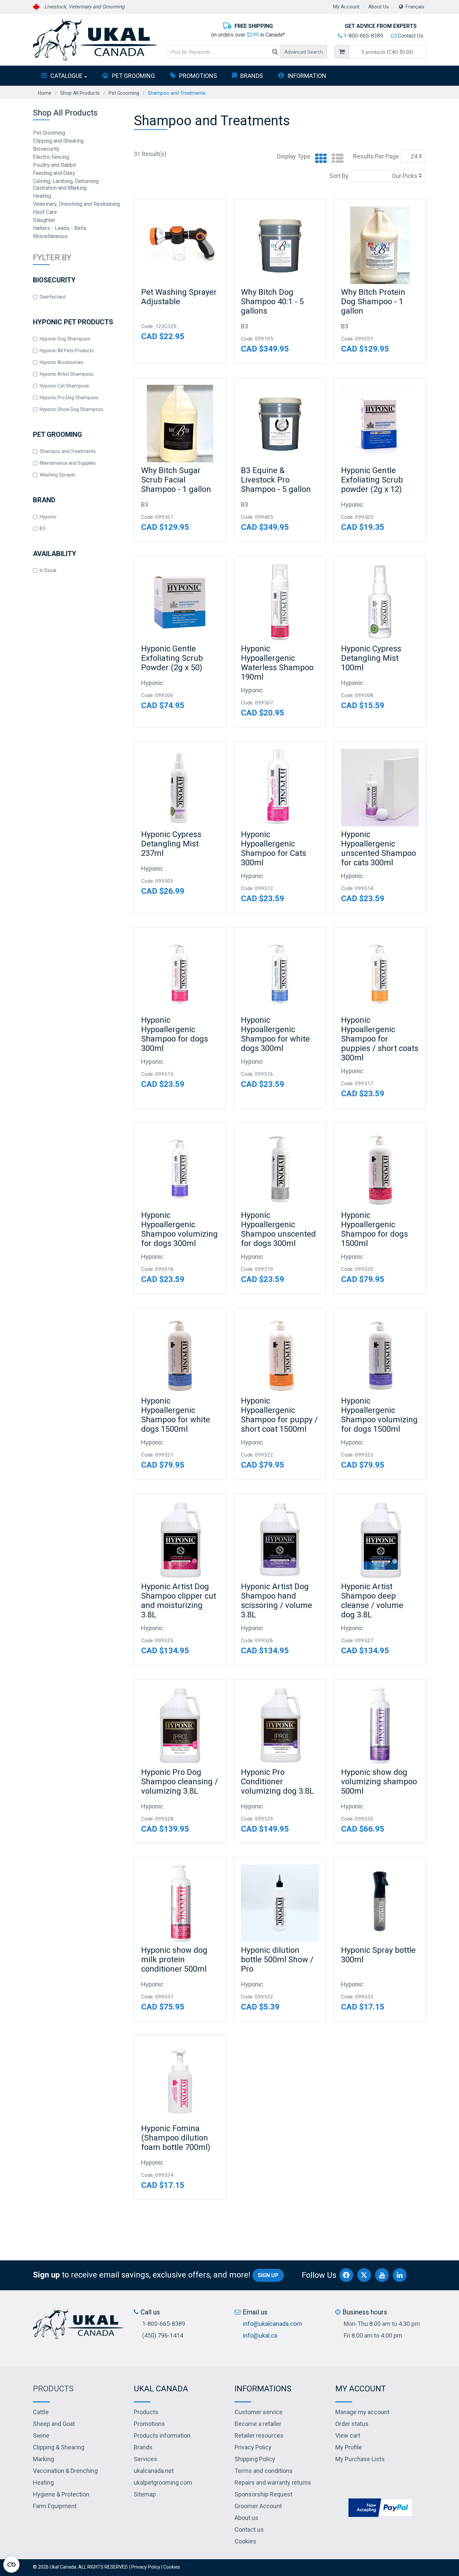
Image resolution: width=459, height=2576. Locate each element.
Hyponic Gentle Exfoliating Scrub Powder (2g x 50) (172, 658)
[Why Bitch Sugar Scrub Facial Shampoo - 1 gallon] (180, 424)
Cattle (41, 2412)
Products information (162, 2435)
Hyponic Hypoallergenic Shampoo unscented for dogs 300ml (278, 1229)
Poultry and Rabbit (54, 165)
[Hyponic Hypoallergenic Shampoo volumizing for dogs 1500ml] (380, 1354)
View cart (348, 2435)
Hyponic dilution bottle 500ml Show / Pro (277, 1960)
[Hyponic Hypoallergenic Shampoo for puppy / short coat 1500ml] (280, 1354)
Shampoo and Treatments (68, 451)
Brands (252, 76)
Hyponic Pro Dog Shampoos (69, 398)
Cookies (245, 2541)
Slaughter (44, 220)
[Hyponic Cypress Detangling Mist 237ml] (180, 788)
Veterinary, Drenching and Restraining (76, 204)
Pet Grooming (133, 76)
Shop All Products (80, 93)
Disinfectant (53, 297)
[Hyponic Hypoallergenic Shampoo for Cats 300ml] (280, 788)
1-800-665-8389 (363, 36)
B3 (43, 528)
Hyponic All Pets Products (67, 351)
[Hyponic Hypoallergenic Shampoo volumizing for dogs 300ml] (180, 1168)
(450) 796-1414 (163, 2335)
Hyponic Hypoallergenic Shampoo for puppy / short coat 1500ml (279, 1415)
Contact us (249, 2529)
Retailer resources (259, 2435)
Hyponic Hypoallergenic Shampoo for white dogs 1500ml (176, 1415)
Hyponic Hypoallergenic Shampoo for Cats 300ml (274, 848)
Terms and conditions (264, 2471)
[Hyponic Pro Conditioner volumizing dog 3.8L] (280, 1725)
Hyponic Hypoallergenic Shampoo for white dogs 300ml (275, 1034)
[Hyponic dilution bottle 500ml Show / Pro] (280, 1903)
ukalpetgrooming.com (163, 2482)
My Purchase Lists (360, 2459)
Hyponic (48, 517)
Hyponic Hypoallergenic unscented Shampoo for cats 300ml (379, 848)
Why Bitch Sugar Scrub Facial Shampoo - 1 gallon (176, 480)
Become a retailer (258, 2424)
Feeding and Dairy (54, 173)
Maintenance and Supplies (68, 463)
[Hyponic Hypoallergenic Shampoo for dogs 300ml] (180, 973)
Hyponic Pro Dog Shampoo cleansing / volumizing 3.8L (180, 1782)
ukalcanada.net (154, 2471)
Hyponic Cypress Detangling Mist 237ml (171, 844)
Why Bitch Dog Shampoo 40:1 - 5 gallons (272, 302)
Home (45, 93)
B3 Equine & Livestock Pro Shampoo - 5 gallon (276, 480)
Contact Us (410, 36)
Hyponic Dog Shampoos (65, 339)
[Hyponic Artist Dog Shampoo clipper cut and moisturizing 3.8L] (180, 1540)
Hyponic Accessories (61, 362)
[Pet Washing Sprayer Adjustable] (180, 245)
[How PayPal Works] (381, 2507)
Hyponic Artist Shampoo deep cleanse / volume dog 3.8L (372, 1601)
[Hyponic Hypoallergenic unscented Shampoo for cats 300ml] (380, 788)
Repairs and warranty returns (273, 2482)
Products (53, 2389)
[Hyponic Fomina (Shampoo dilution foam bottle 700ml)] (180, 2081)
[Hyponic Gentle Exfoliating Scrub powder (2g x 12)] (380, 424)
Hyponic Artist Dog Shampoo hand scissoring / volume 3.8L (277, 1601)
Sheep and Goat (54, 2424)
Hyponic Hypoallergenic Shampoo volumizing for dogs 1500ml (379, 1415)
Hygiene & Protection (61, 2494)
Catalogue (67, 76)
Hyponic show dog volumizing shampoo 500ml (379, 1782)
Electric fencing (51, 157)
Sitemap (145, 2494)
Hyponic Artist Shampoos (67, 374)
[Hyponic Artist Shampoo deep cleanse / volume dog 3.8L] (380, 1540)
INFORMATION (307, 76)
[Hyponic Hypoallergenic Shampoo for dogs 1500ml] (380, 1168)
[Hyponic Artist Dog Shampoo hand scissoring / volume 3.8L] (280, 1540)
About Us (379, 7)
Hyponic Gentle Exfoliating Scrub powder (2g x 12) (372, 480)
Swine (41, 2435)
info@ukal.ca (260, 2335)
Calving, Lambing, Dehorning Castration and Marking (66, 185)
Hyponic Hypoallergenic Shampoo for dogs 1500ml (374, 1229)
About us (246, 2518)
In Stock (48, 570)
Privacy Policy (253, 2447)
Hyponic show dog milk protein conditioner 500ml (174, 1960)
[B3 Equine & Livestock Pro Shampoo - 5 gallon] (280, 424)
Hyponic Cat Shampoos (64, 386)
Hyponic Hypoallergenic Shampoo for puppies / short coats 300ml (380, 1039)
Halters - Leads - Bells (60, 228)
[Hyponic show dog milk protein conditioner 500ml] (180, 1903)
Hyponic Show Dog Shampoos (71, 409)
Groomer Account (258, 2506)
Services (145, 2459)
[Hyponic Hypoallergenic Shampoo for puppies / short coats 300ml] (380, 973)
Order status (352, 2424)
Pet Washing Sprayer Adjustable (179, 297)
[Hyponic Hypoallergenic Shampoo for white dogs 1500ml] (180, 1354)
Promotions (198, 76)
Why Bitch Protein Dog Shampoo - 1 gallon (373, 302)
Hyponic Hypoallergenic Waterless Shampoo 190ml (277, 663)
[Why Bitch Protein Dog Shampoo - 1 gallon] (380, 245)
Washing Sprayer (58, 475)
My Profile (349, 2447)
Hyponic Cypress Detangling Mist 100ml (371, 658)
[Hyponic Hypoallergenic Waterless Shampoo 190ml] (280, 602)
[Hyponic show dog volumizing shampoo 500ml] (380, 1725)
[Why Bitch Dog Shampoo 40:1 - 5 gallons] (280, 245)
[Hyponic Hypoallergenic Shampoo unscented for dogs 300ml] (280, 1168)
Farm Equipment (55, 2506)
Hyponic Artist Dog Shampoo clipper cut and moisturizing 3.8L (179, 1601)
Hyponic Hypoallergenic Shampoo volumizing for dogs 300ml (179, 1229)
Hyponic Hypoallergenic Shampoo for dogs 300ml (175, 1034)
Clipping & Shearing (59, 2447)
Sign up (268, 2275)
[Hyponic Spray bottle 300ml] (380, 1903)
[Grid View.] (319, 159)
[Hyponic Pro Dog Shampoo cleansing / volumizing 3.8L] (180, 1725)
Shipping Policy (255, 2459)
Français (415, 7)
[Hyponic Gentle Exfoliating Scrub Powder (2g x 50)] (180, 602)
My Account (346, 7)
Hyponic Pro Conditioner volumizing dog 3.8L (277, 1782)
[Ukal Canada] (95, 40)
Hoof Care (45, 212)
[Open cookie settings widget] (11, 2565)
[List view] (336, 159)
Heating (42, 196)
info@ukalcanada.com (273, 2324)
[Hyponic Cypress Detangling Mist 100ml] (380, 602)
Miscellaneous (50, 236)
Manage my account (362, 2412)
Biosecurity (46, 149)
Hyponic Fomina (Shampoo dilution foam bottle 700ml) (176, 2138)
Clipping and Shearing (58, 141)
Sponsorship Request (263, 2494)
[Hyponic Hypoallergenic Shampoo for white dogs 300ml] (280, 973)
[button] (387, 52)
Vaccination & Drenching (65, 2471)
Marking (44, 2459)
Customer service (259, 2412)
